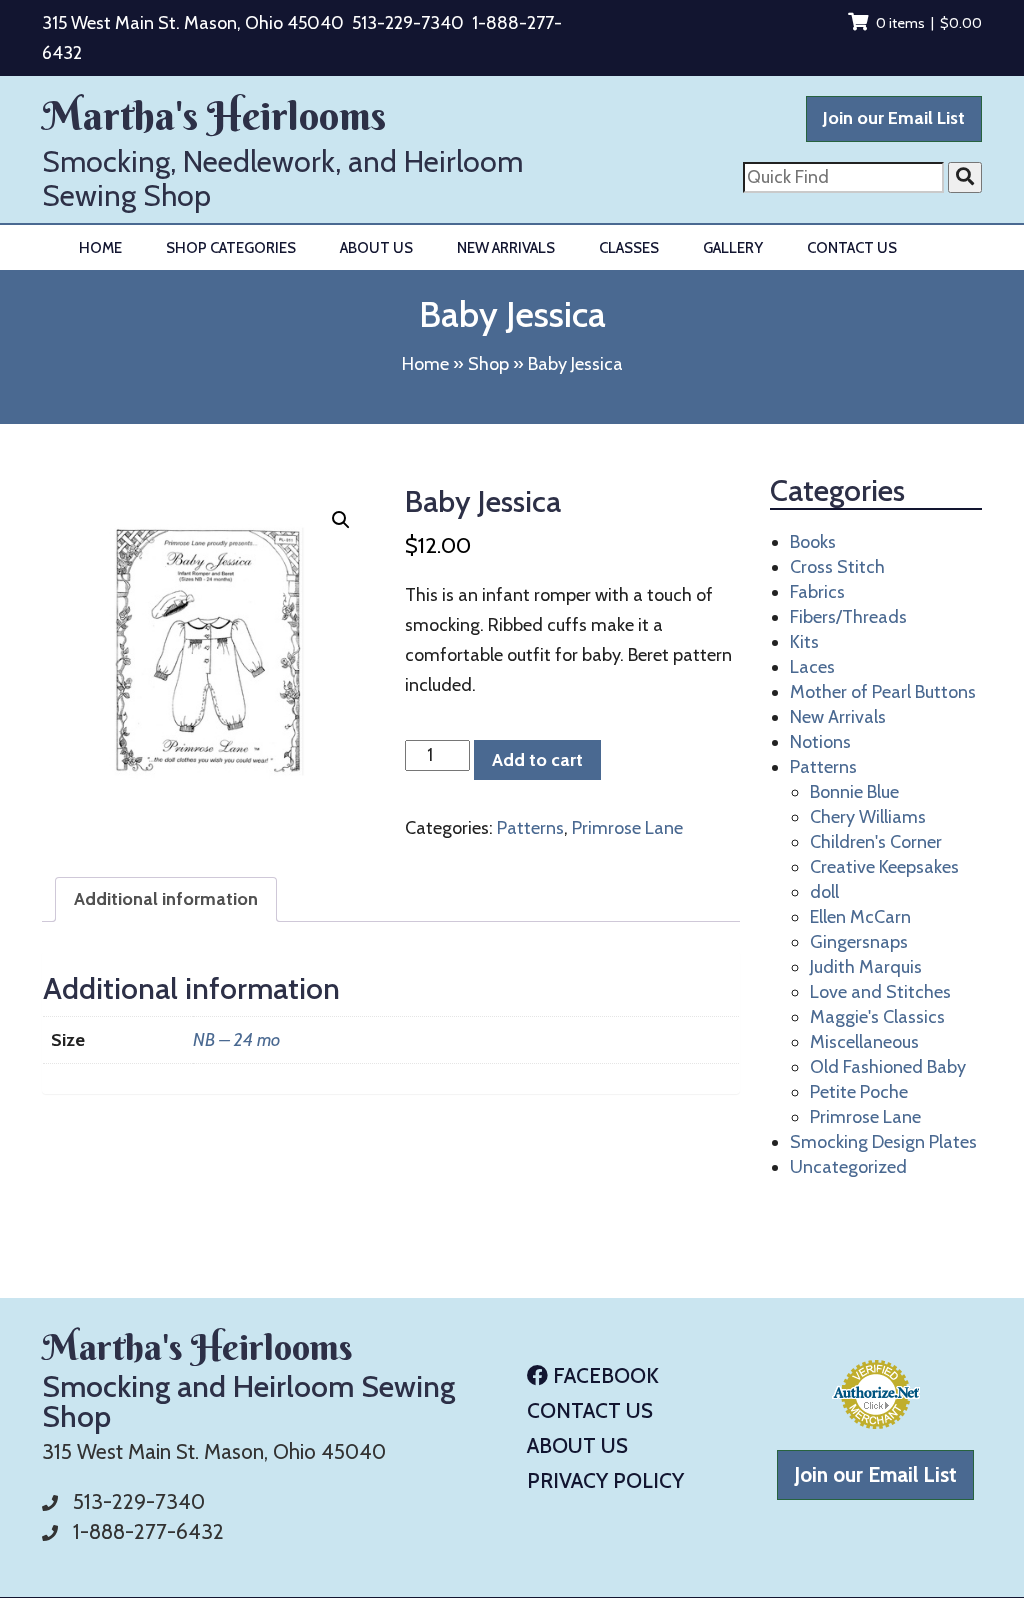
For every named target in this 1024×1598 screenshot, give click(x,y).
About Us (376, 248)
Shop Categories (231, 248)
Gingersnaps (859, 942)
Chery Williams (868, 817)
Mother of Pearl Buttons (883, 692)
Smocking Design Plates (883, 1142)
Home (100, 248)
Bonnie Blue (854, 792)
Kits (804, 642)
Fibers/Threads (848, 617)
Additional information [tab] (166, 899)
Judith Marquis (866, 967)
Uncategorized (848, 1167)
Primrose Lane (627, 828)
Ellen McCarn (860, 917)
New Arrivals (506, 248)
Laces (812, 667)
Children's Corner (876, 842)
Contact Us (852, 248)
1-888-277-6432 (148, 1531)
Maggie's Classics (877, 1017)
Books (813, 542)
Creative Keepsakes (884, 867)
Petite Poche (859, 1092)
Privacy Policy (605, 1480)
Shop (488, 364)
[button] (341, 520)
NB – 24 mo (236, 1040)
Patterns (530, 828)
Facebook (603, 1375)
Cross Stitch (837, 567)
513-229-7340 (408, 23)
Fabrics (817, 592)
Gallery (733, 248)
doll (824, 892)
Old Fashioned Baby (888, 1067)
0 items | (929, 23)
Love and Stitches (880, 992)
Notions (820, 742)
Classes (629, 248)
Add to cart (537, 760)
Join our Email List (894, 118)
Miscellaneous (864, 1042)
